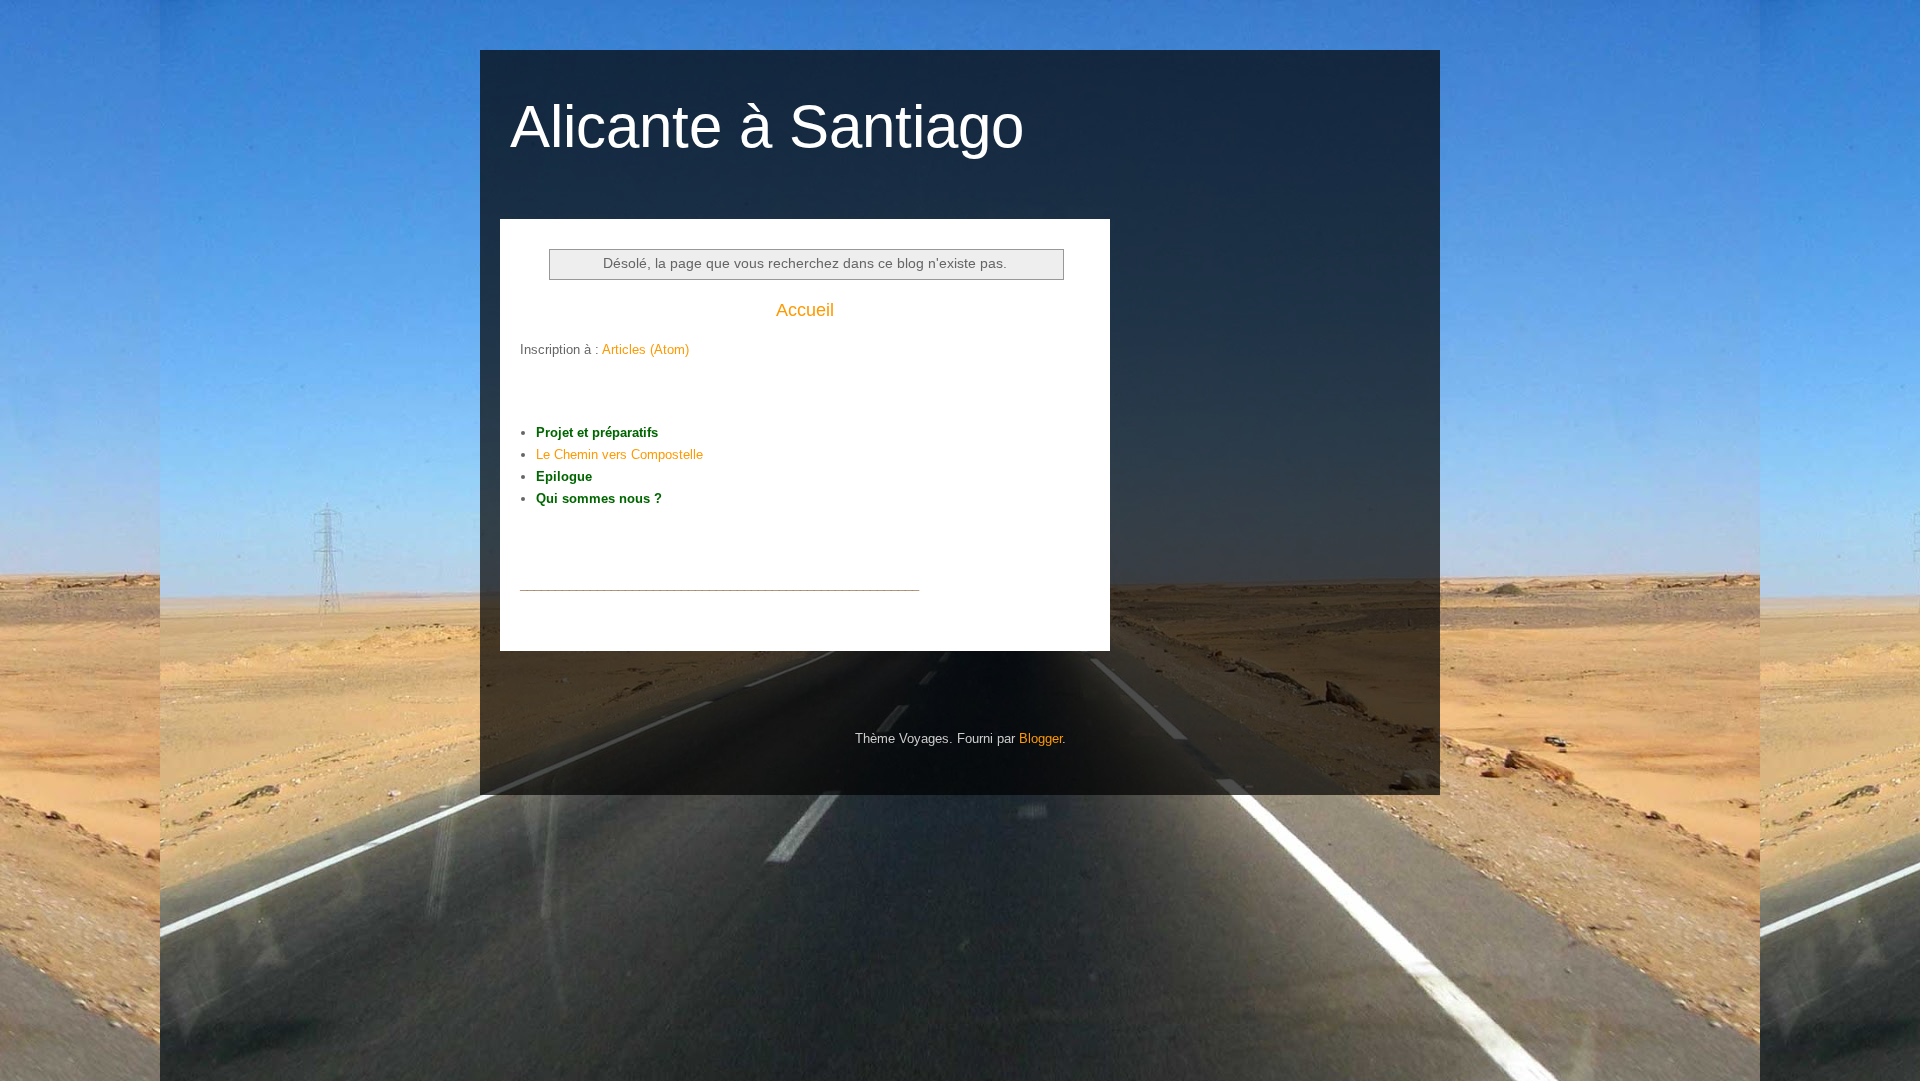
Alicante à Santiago (767, 126)
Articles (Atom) (645, 349)
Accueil (805, 310)
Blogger (1040, 738)
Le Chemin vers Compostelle (619, 454)
